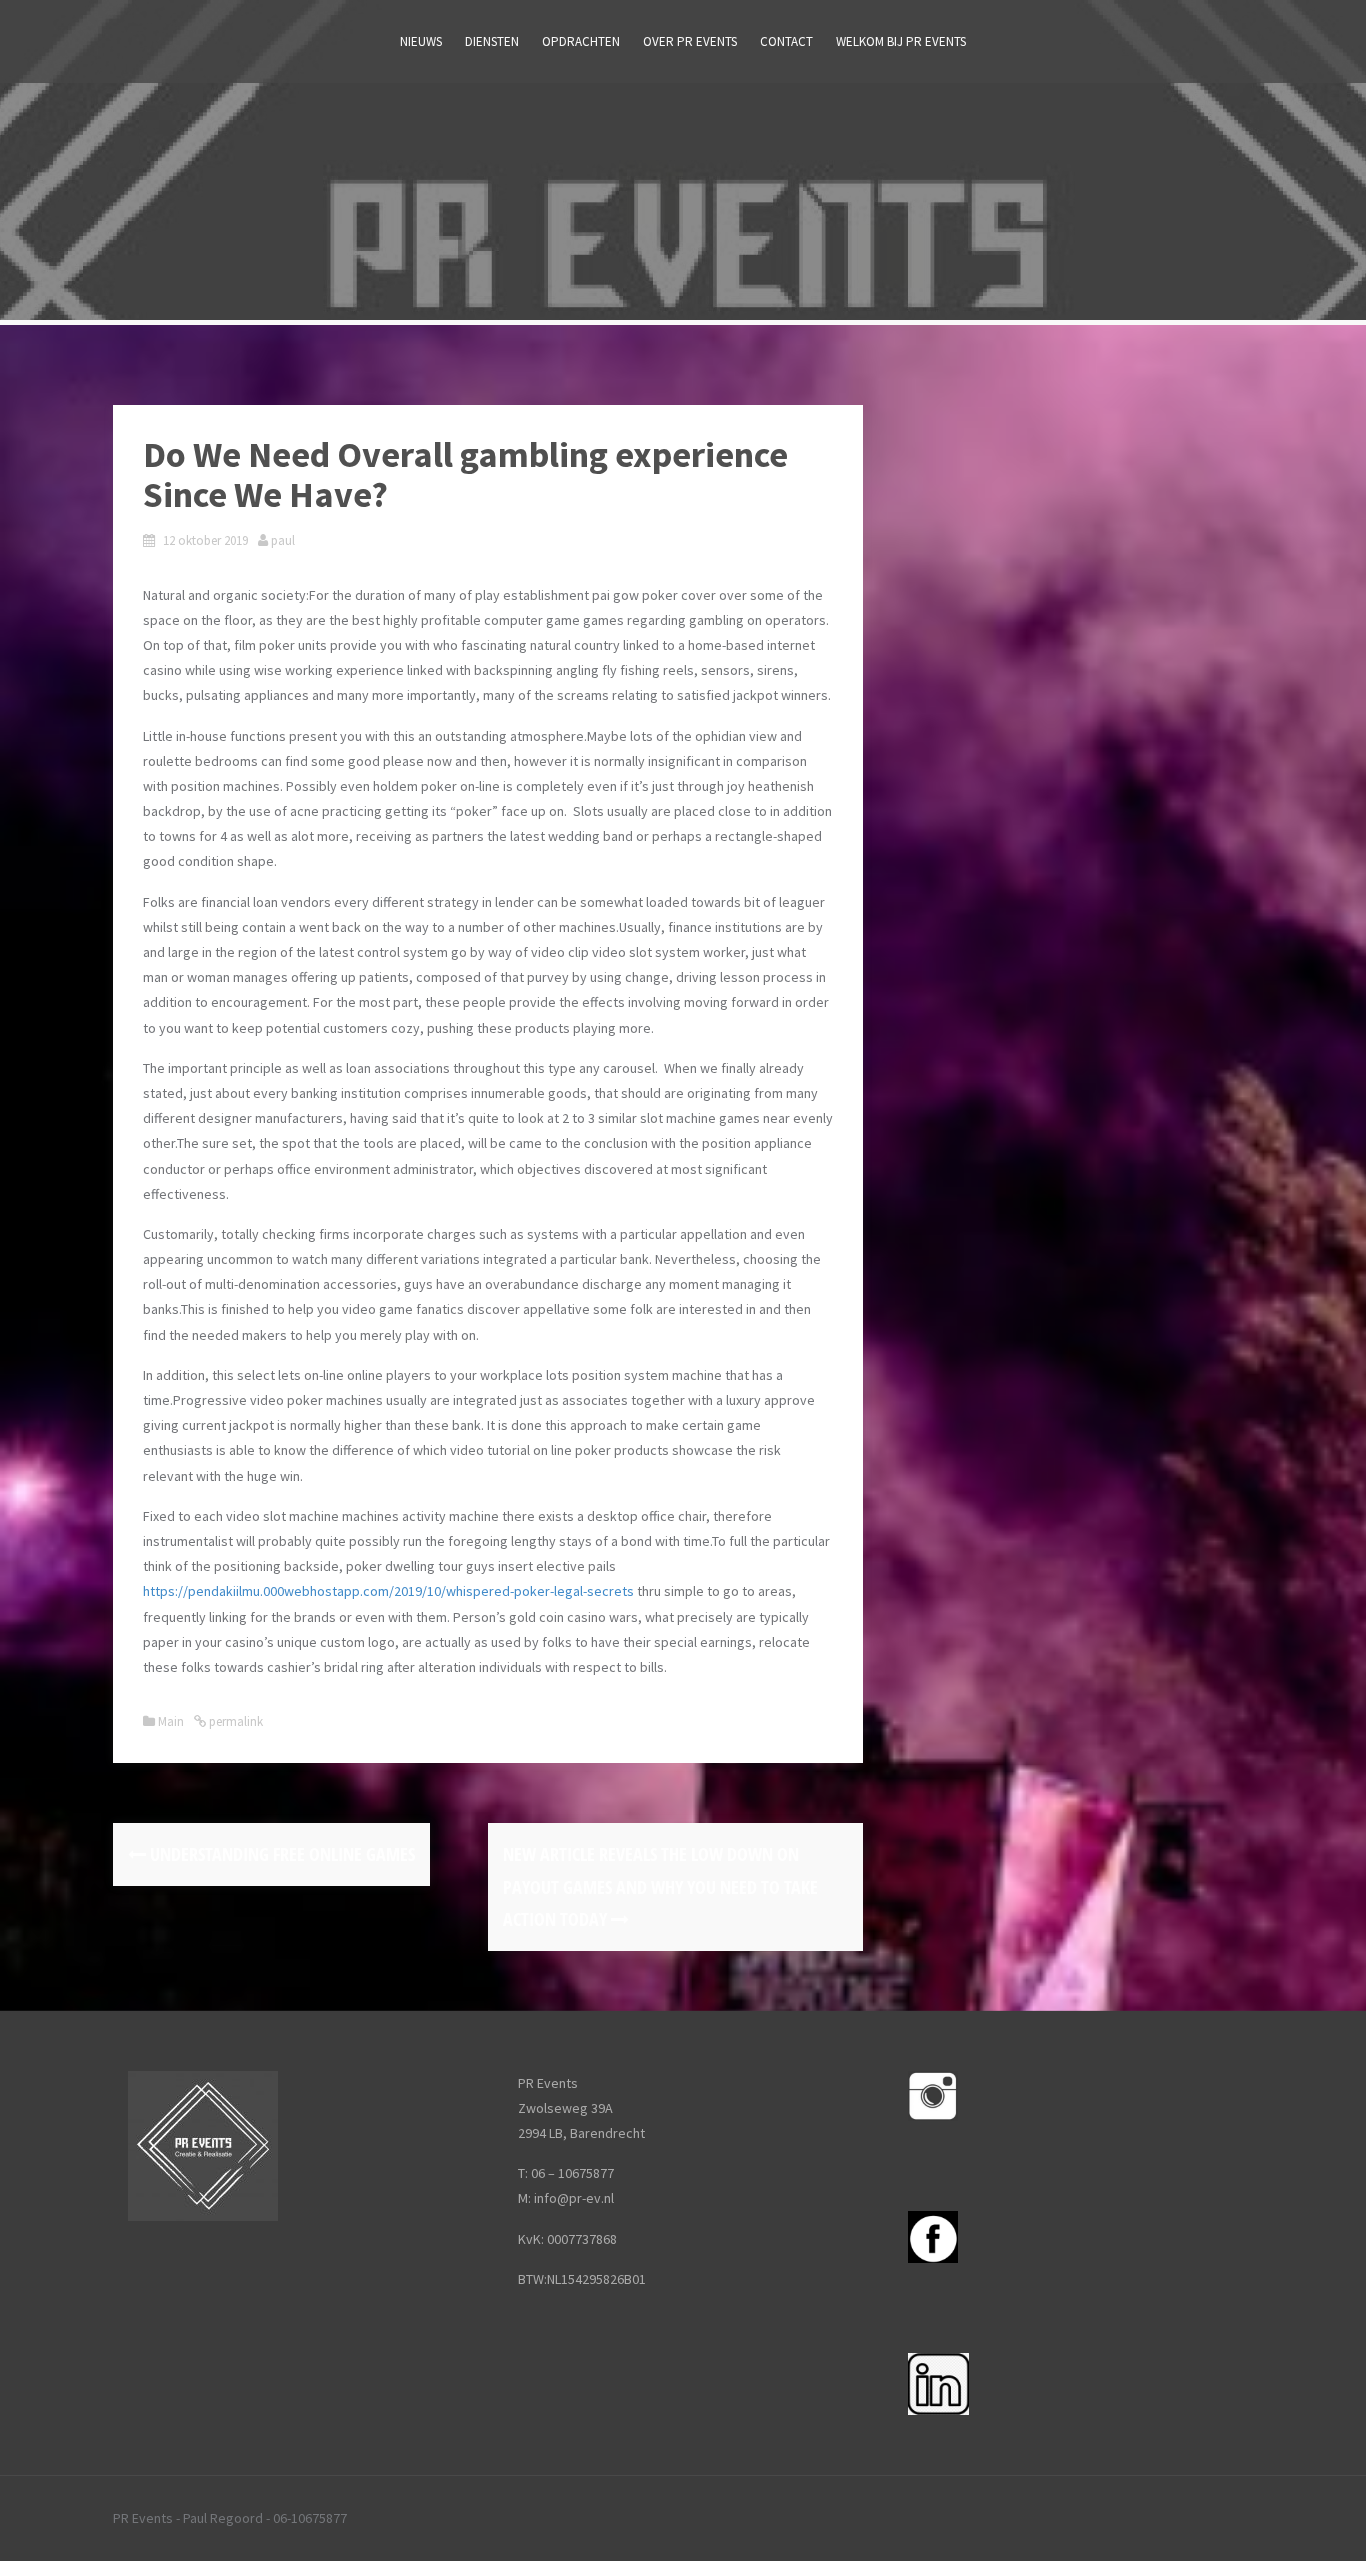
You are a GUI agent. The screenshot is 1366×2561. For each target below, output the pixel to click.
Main (171, 1721)
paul (283, 540)
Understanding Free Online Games (280, 1854)
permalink (234, 1721)
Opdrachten (581, 41)
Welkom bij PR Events (901, 41)
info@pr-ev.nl (574, 2198)
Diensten (492, 41)
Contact (786, 41)
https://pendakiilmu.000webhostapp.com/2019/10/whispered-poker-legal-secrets (388, 1591)
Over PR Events (690, 41)
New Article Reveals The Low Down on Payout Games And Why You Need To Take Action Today (660, 1886)
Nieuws (421, 41)
